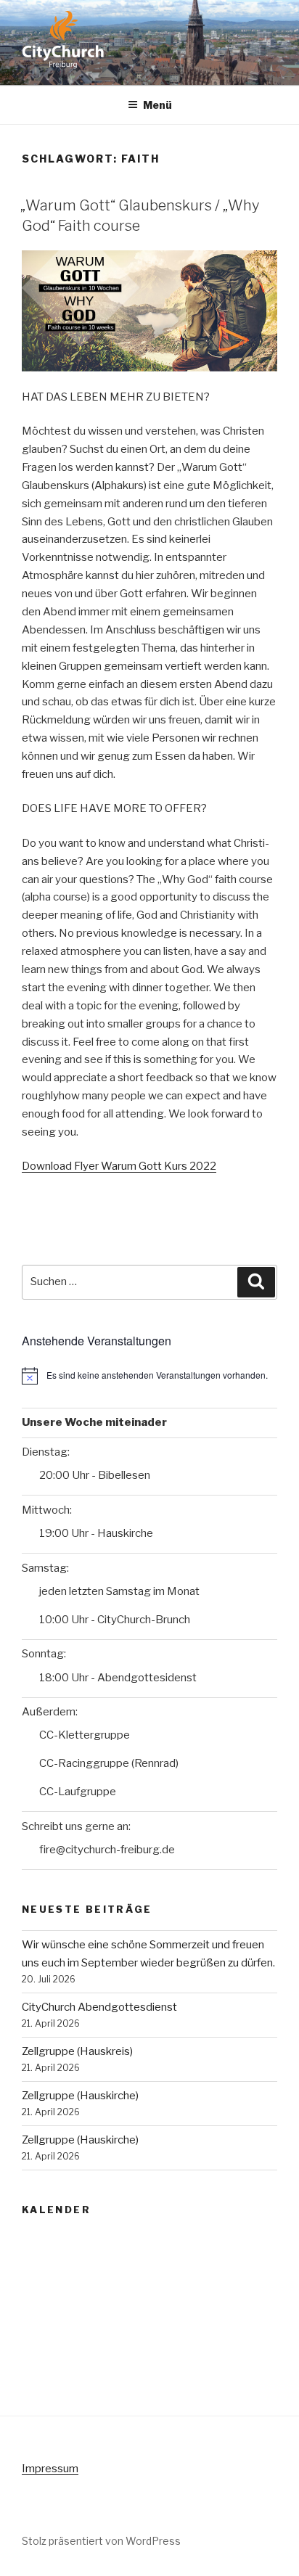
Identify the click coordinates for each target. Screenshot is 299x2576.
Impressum (50, 2469)
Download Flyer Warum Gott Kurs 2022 (119, 1166)
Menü (157, 105)
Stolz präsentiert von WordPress (101, 2541)
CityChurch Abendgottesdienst (99, 2007)
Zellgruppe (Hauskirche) (80, 2096)
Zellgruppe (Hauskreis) (77, 2051)
